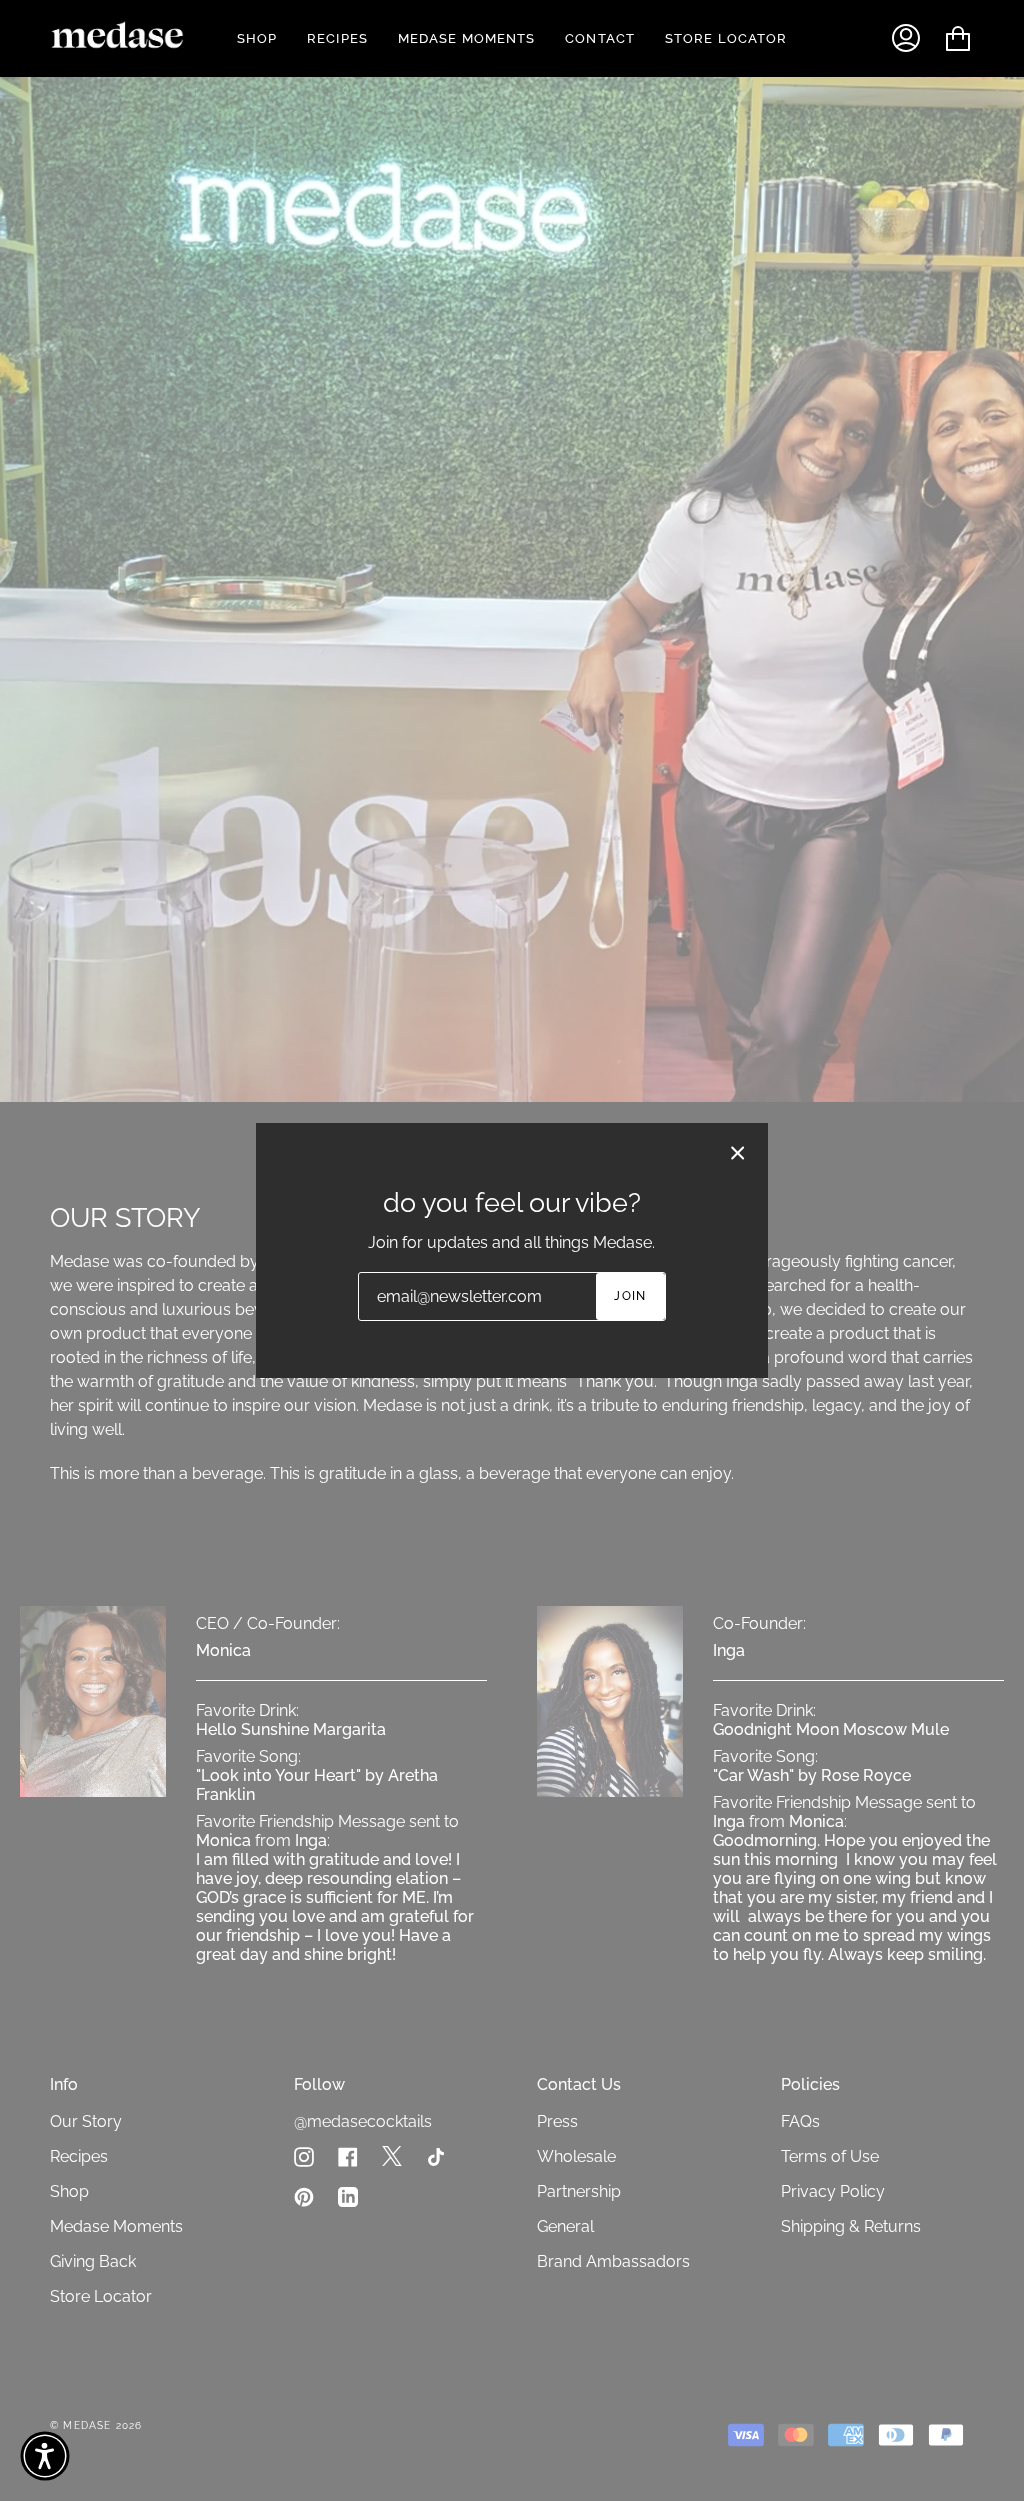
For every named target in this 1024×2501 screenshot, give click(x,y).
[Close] (738, 1153)
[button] (45, 2456)
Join (630, 1296)
